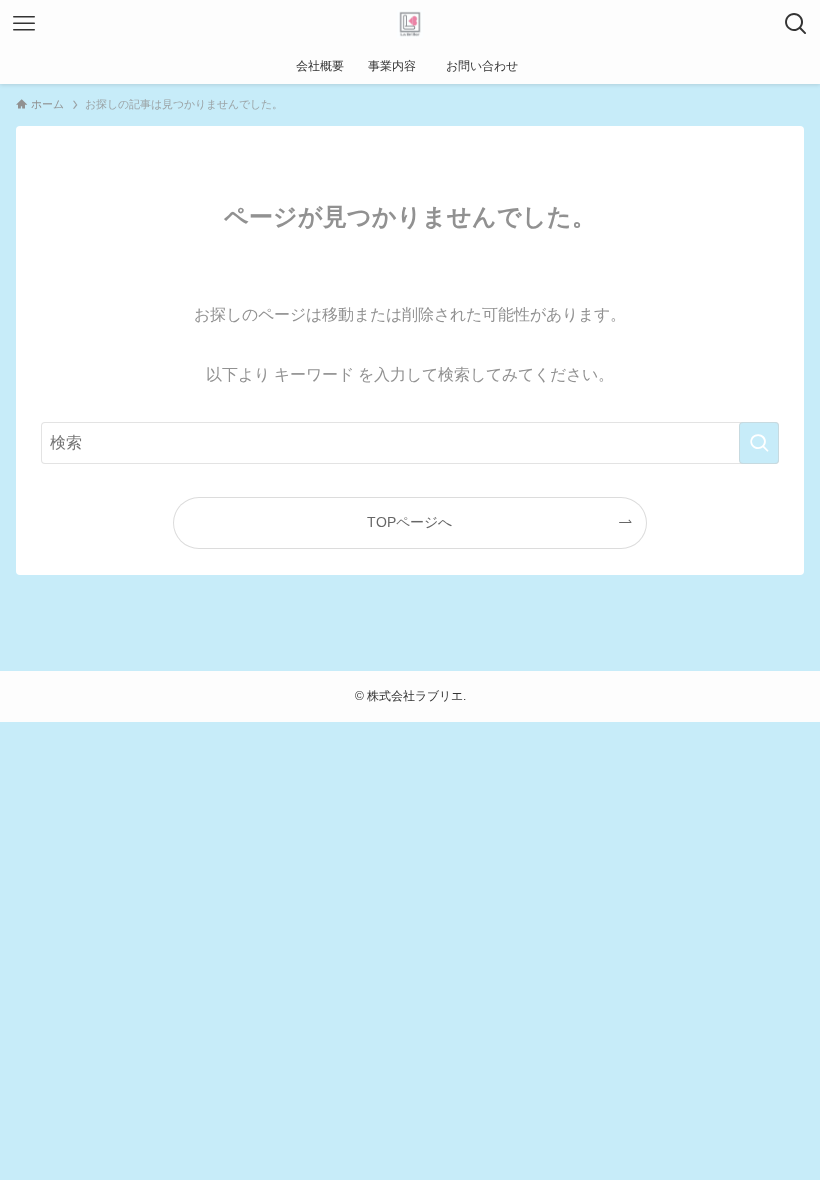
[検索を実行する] (759, 443)
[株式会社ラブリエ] (410, 24)
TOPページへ (409, 522)
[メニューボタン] (24, 24)
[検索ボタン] (796, 24)
